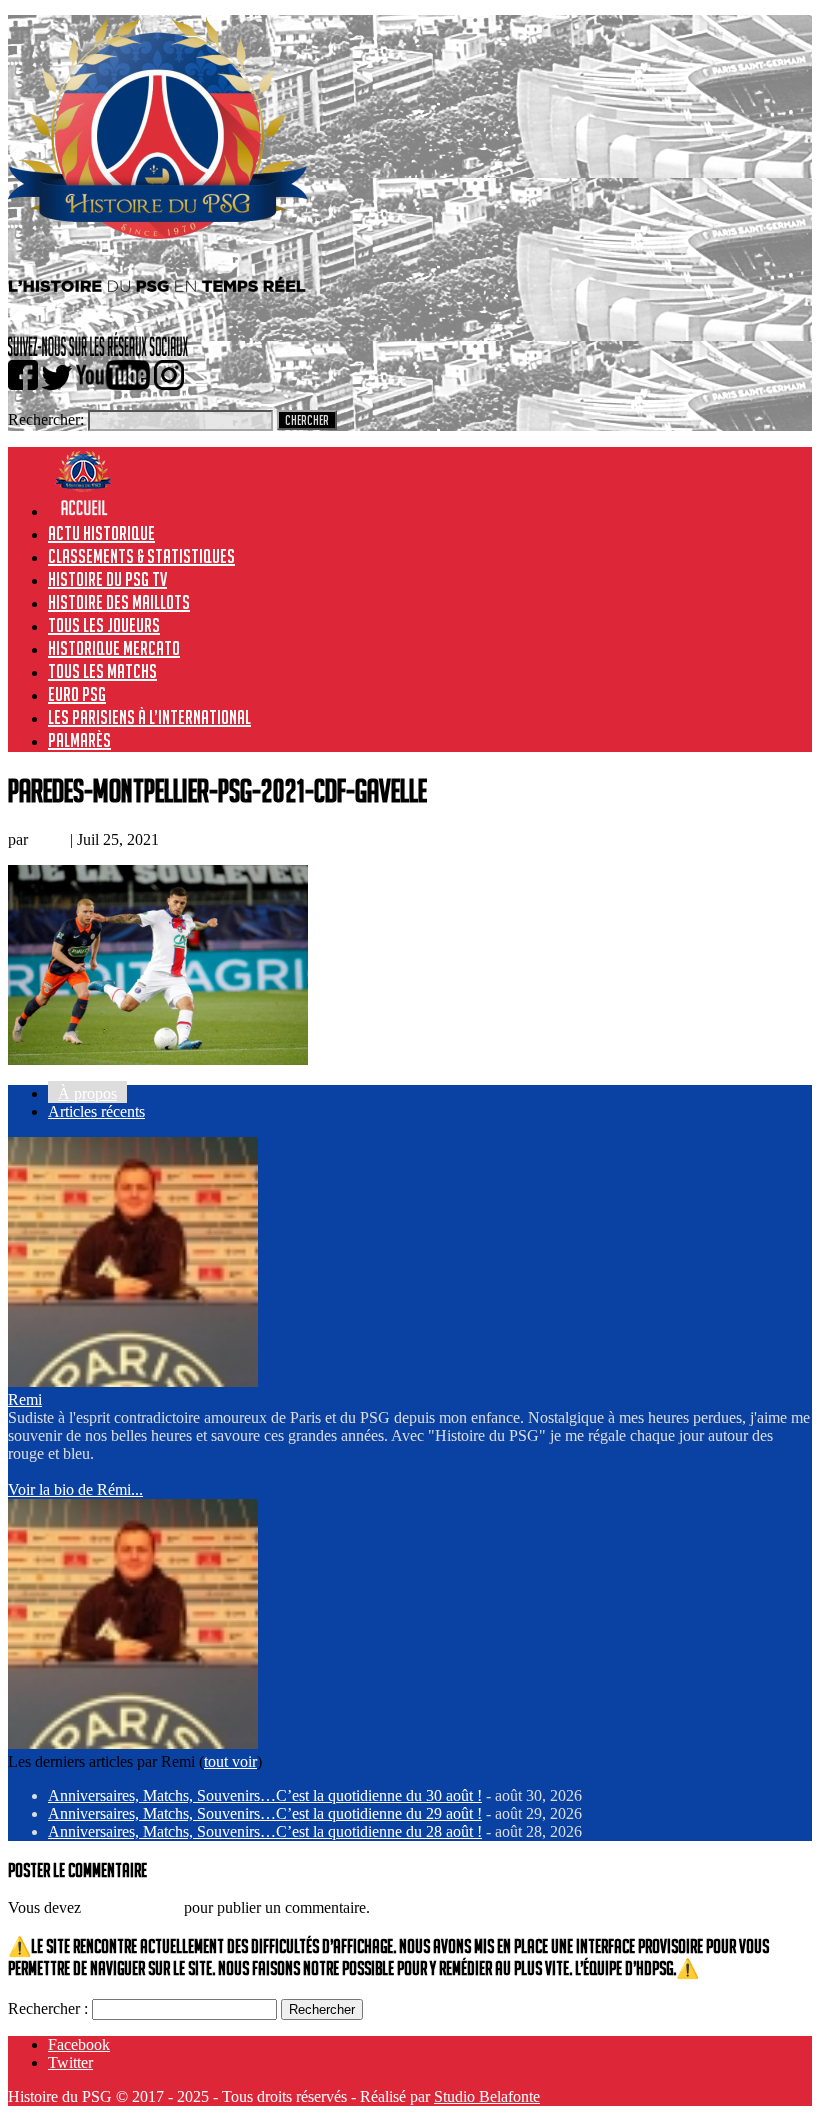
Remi (49, 839)
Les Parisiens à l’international (149, 717)
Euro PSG (77, 694)
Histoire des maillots (119, 602)
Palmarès (79, 740)
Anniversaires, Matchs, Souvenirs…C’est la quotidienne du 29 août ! (265, 1813)
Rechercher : (48, 2008)
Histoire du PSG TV (107, 579)
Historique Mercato (114, 648)
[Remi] (133, 1381)
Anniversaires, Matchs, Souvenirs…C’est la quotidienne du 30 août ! (265, 1795)
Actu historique (101, 533)
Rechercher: (46, 419)
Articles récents (96, 1111)
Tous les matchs (102, 671)
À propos (87, 1093)
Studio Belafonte (487, 2096)
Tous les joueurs (104, 625)
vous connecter (132, 1907)
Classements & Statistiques (141, 556)
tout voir (230, 1761)
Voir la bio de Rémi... (75, 1489)
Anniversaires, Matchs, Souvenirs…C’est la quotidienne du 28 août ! (265, 1831)
